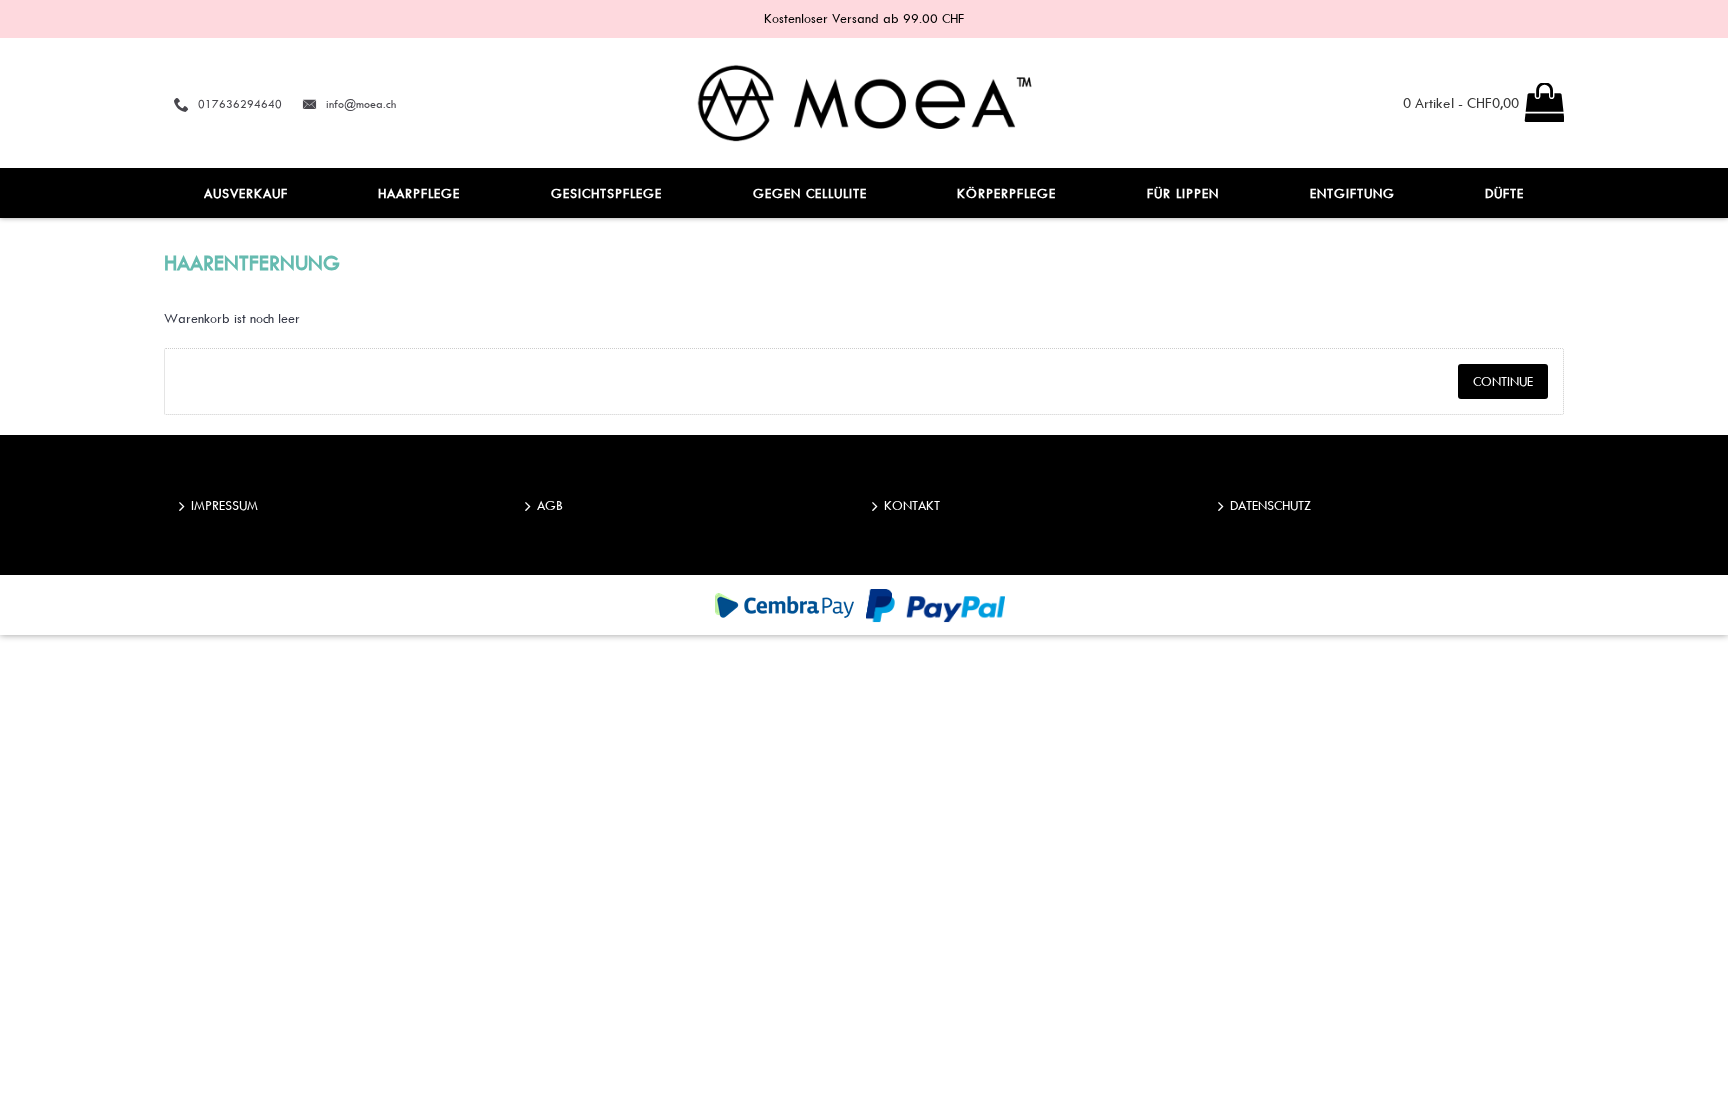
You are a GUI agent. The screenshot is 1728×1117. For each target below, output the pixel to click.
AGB (550, 505)
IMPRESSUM (224, 505)
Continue (1503, 381)
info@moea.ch (361, 103)
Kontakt (912, 505)
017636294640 (240, 103)
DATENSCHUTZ (1270, 505)
